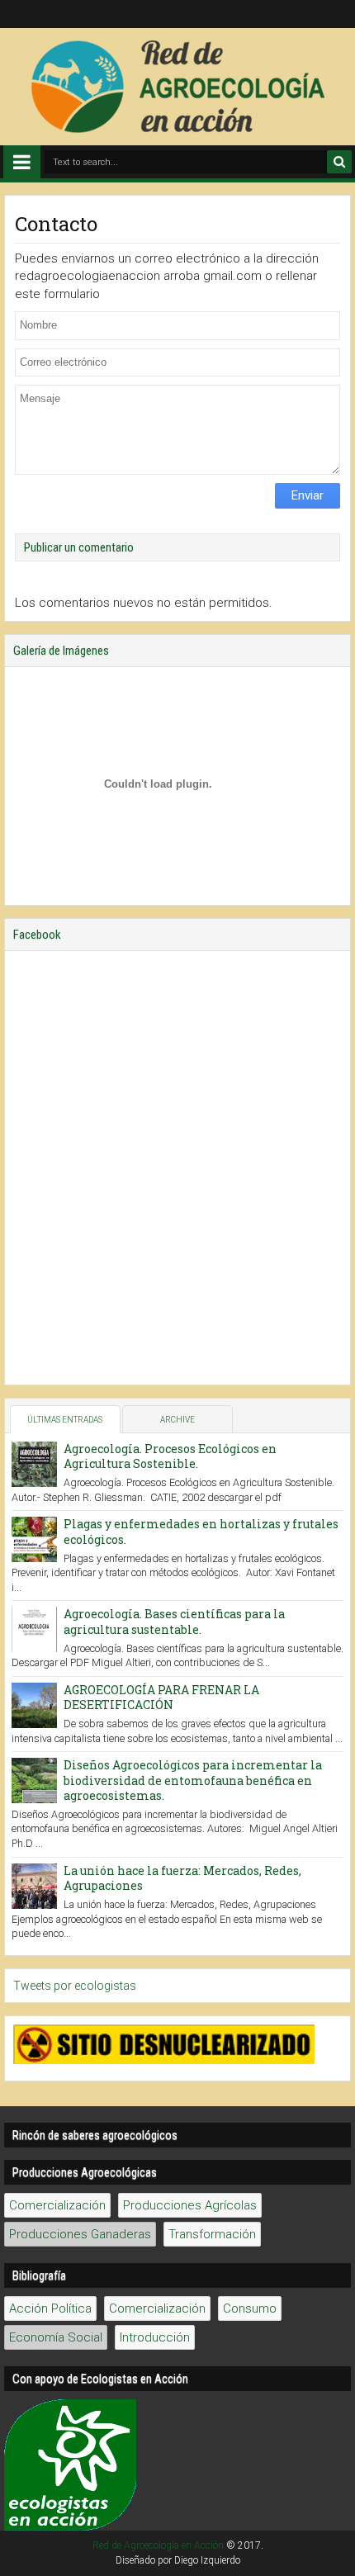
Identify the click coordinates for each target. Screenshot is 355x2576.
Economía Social (56, 2337)
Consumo (250, 2308)
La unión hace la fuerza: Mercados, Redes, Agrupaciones (182, 1878)
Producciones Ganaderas (80, 2234)
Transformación (212, 2234)
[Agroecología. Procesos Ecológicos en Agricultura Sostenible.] (34, 1464)
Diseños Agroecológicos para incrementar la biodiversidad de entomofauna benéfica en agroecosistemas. (193, 1780)
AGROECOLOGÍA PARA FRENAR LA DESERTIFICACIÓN (161, 1697)
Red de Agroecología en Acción (158, 2545)
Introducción (155, 2337)
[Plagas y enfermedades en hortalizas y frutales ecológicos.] (34, 1539)
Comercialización (57, 2205)
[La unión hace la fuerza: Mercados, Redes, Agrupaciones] (34, 1886)
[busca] (339, 162)
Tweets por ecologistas (75, 1986)
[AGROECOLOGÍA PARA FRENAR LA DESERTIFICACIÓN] (34, 1705)
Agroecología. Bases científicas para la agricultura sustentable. (174, 1621)
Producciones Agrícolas (190, 2205)
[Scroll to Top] (334, 2555)
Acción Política (50, 2308)
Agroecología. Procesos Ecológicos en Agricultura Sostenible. (170, 1456)
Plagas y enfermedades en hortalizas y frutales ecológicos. (201, 1531)
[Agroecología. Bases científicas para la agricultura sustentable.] (34, 1629)
